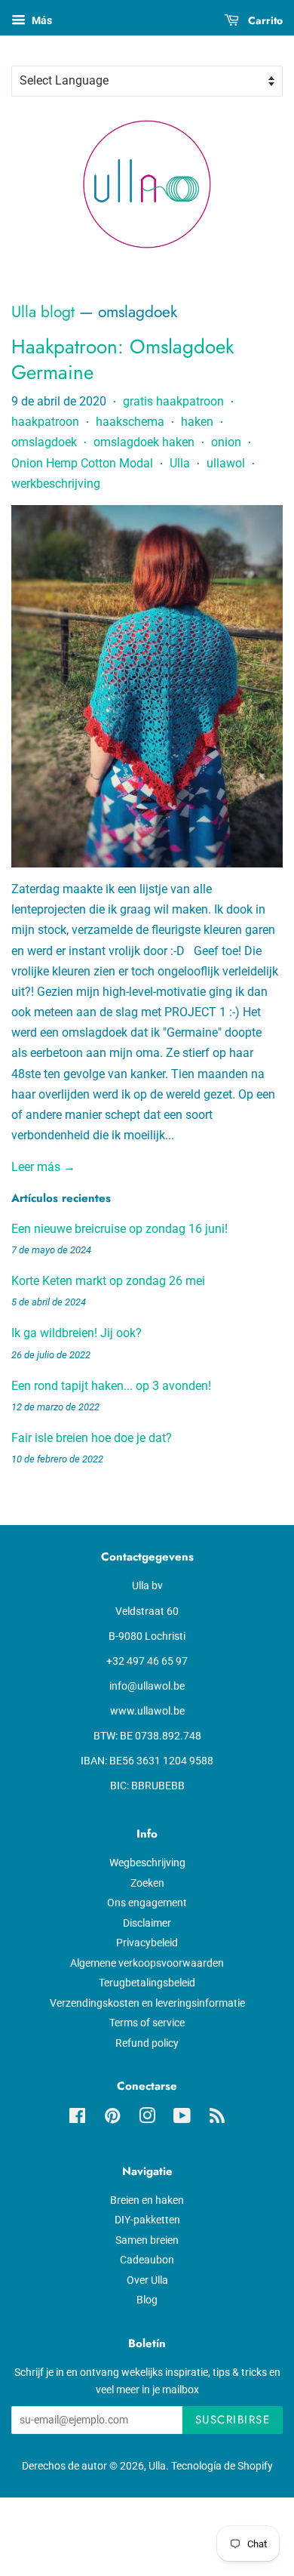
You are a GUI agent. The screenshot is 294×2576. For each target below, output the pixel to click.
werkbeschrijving (56, 484)
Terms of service (147, 2023)
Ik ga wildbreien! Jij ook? (77, 1333)
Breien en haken (147, 2200)
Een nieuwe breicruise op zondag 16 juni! (119, 1229)
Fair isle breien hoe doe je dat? (92, 1438)
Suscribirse (233, 2420)
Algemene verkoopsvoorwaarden (147, 1963)
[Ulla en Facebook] (77, 2118)
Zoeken (147, 1883)
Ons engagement (147, 1903)
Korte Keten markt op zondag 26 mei (108, 1281)
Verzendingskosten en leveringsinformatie (147, 2003)
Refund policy (147, 2043)
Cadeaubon (147, 2260)
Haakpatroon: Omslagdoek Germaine (122, 359)
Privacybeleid (147, 1943)
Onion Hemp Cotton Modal (82, 463)
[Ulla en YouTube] (182, 2118)
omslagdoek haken (144, 442)
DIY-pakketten (147, 2220)
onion (226, 442)
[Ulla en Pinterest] (112, 2118)
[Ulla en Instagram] (147, 2118)
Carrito (264, 20)
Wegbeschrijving (147, 1863)
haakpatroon (45, 422)
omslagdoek (44, 442)
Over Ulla (147, 2280)
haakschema (130, 422)
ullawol (226, 463)
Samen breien (147, 2240)
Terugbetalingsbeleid (147, 1983)
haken (197, 422)
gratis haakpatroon (173, 401)
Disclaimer (147, 1923)
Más (41, 20)
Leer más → (43, 1167)
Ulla (180, 463)
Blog (147, 2300)
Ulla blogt (43, 312)
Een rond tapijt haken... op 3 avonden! (111, 1386)
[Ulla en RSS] (217, 2118)
